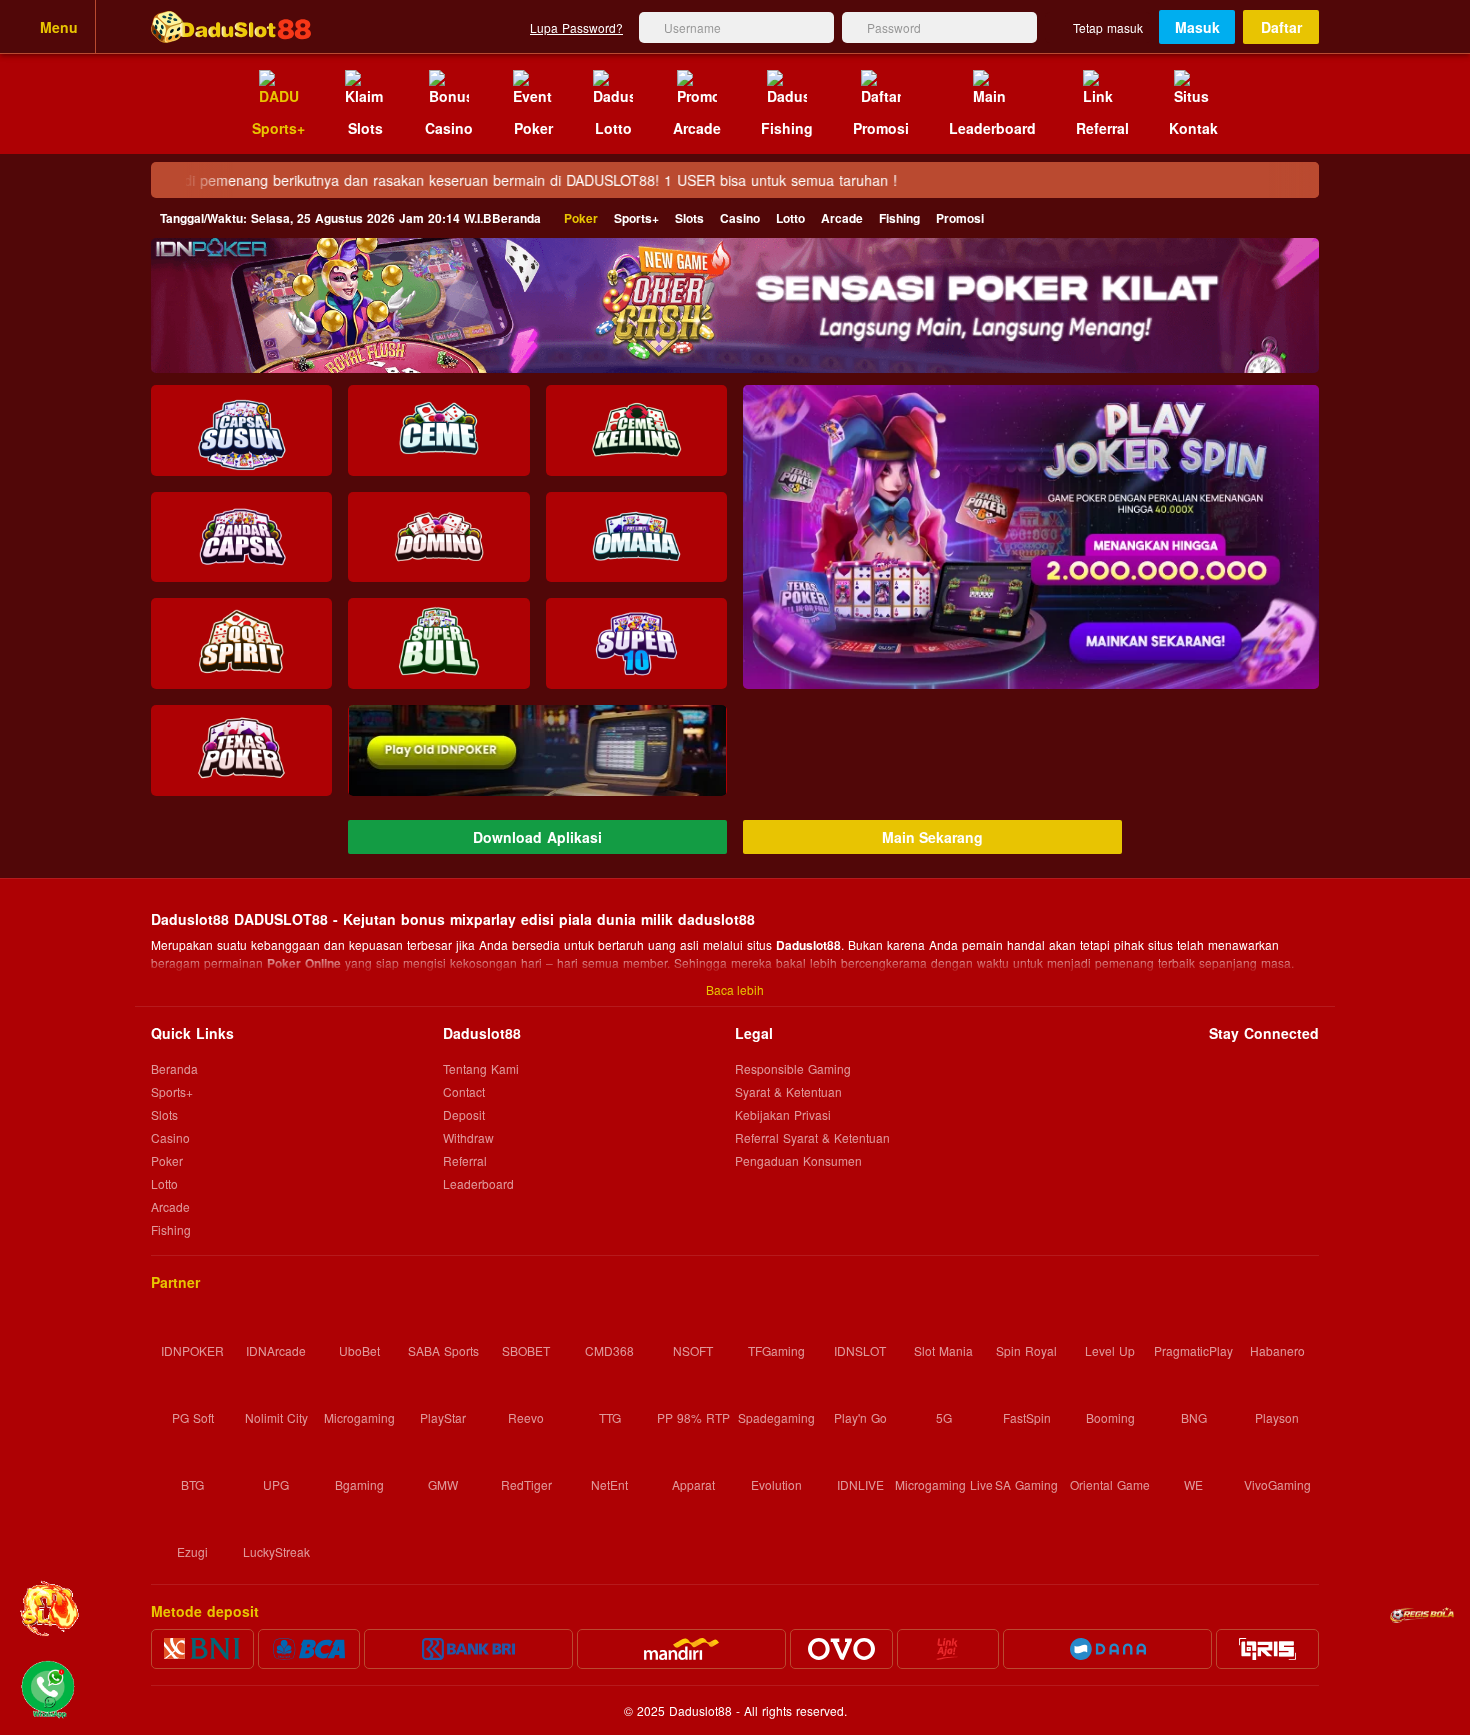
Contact (464, 1091)
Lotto (790, 218)
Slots (689, 218)
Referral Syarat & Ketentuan (812, 1137)
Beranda (350, 218)
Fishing (899, 218)
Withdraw (468, 1137)
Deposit (464, 1114)
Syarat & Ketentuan (788, 1091)
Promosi (960, 218)
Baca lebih (735, 989)
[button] (1031, 537)
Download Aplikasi (537, 837)
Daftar (1281, 27)
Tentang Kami (481, 1068)
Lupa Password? (576, 27)
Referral (465, 1160)
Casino (740, 218)
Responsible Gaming (793, 1068)
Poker (581, 218)
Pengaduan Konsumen (800, 1160)
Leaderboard (478, 1183)
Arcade (842, 218)
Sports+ (636, 218)
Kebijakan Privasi (783, 1114)
